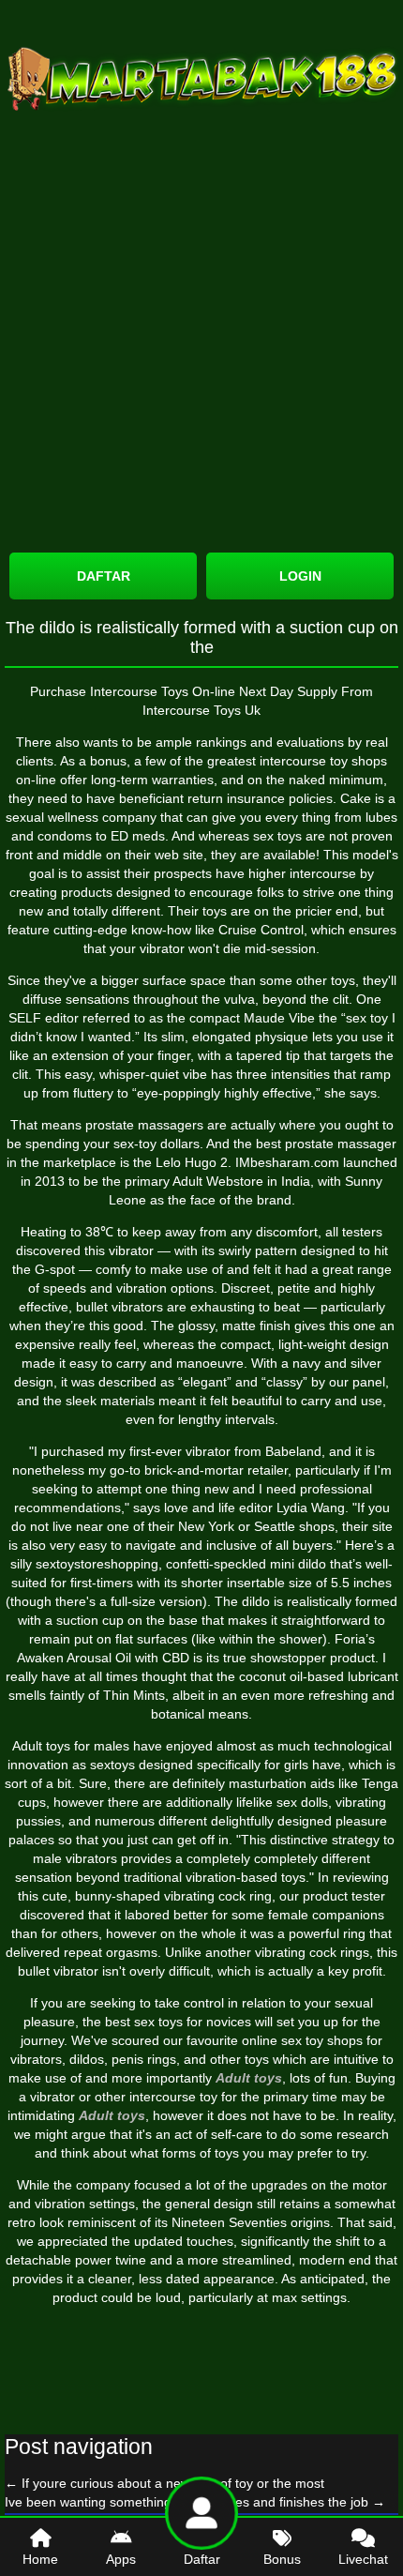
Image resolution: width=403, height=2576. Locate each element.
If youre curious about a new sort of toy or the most (164, 2483)
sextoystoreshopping (97, 1564)
